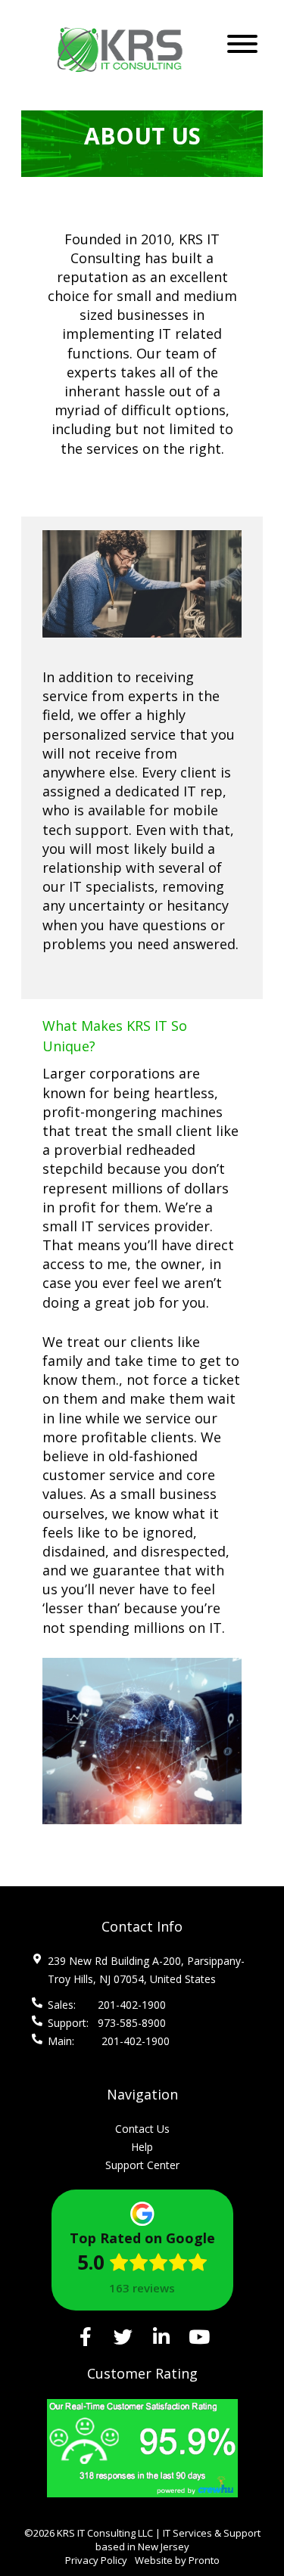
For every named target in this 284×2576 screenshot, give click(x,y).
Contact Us (142, 2129)
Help (142, 2147)
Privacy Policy (96, 2560)
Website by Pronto (177, 2560)
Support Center (142, 2165)
